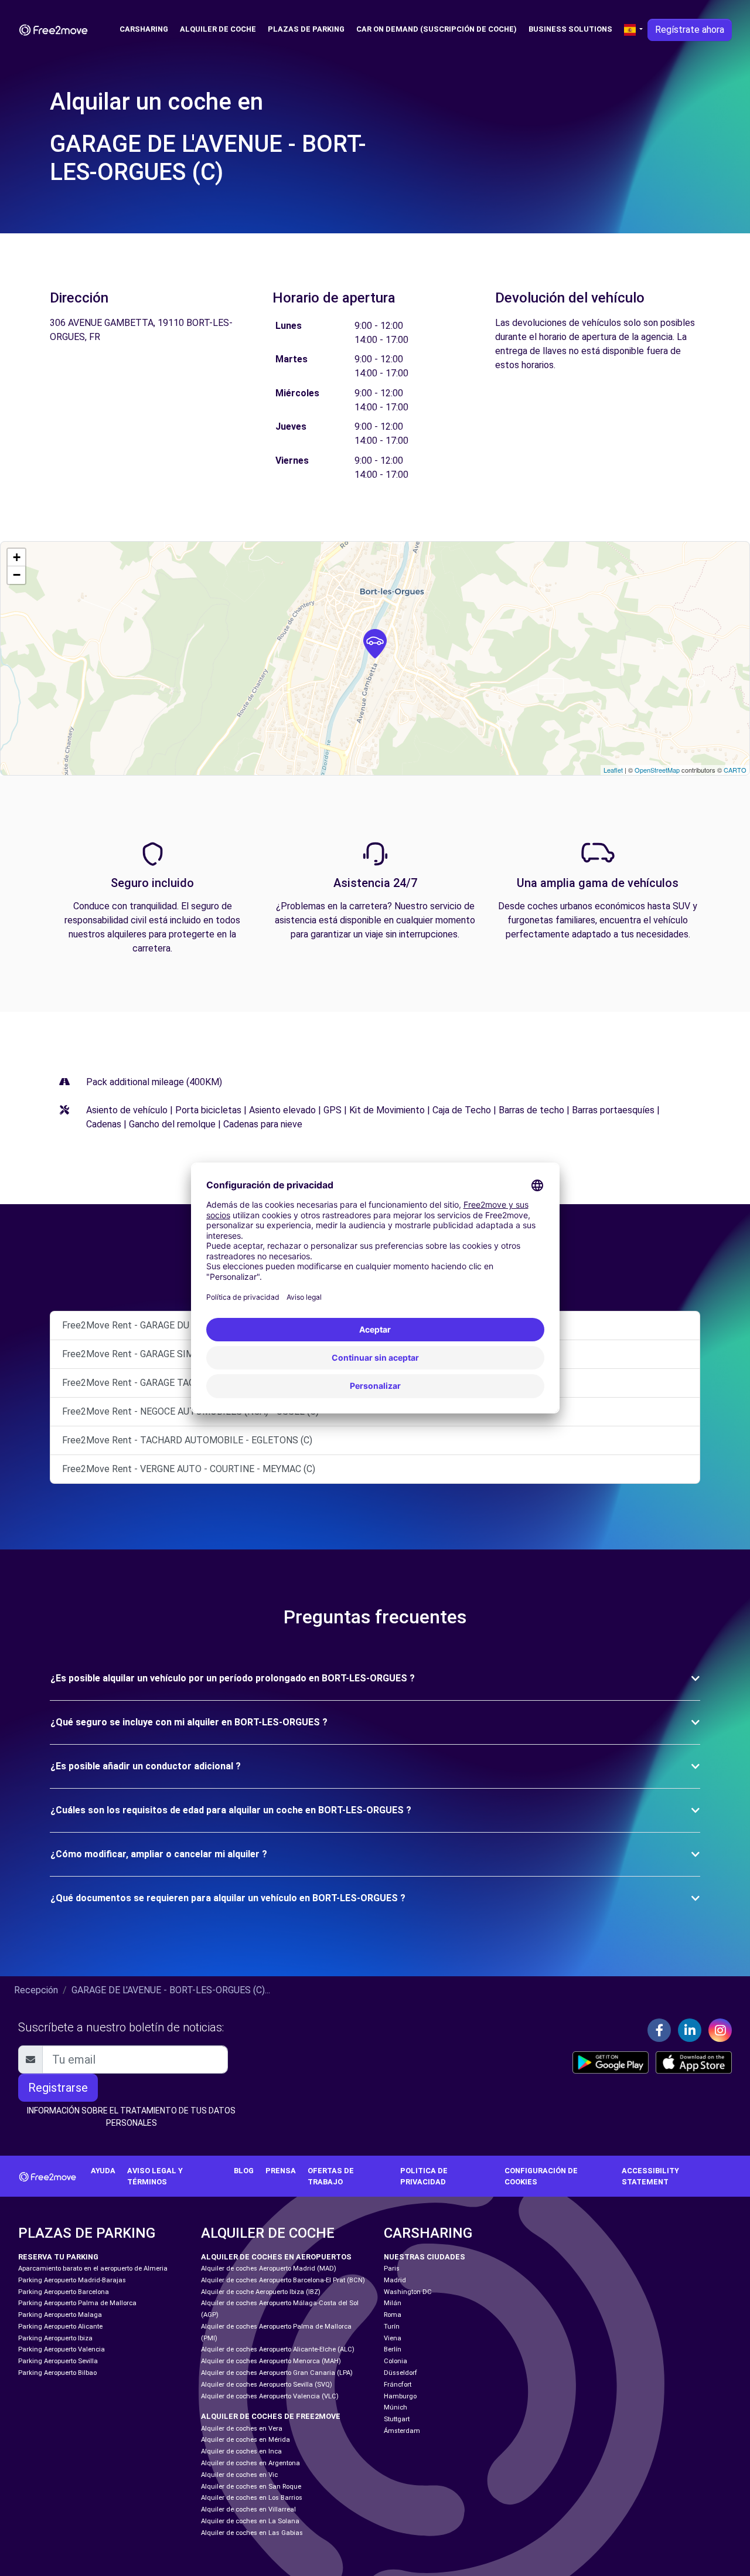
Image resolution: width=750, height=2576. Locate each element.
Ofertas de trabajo (331, 2176)
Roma (393, 2315)
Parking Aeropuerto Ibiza (55, 2338)
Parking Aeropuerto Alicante (60, 2327)
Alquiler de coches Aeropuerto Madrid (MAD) (269, 2269)
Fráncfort (398, 2385)
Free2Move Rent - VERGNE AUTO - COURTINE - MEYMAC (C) (189, 1469)
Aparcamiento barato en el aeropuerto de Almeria (93, 2269)
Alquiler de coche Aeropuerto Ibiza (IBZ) (261, 2292)
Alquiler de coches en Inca (241, 2451)
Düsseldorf (400, 2373)
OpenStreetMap (657, 770)
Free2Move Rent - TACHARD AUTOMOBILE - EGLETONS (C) (187, 1440)
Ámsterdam (402, 2431)
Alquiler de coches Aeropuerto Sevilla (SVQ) (267, 2385)
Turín (392, 2327)
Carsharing (144, 29)
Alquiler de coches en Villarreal (248, 2509)
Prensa (281, 2171)
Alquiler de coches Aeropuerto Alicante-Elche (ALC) (278, 2349)
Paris (392, 2269)
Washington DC (408, 2292)
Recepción (36, 1990)
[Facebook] (659, 2030)
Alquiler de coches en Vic (239, 2475)
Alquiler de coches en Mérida (246, 2440)
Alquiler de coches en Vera (242, 2429)
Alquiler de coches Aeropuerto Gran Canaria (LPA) (277, 2373)
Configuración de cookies (541, 2176)
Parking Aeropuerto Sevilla (58, 2361)
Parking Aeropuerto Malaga (60, 2315)
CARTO (735, 770)
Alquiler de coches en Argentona (250, 2463)
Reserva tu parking (58, 2257)
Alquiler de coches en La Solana (250, 2521)
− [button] (17, 575)
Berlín (393, 2349)
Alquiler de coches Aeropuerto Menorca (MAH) (271, 2361)
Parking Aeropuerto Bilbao (57, 2373)
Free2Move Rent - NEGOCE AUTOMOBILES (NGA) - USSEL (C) (190, 1411)
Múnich (396, 2407)
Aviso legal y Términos (155, 2176)
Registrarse (58, 2088)
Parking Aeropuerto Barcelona (64, 2292)
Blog (244, 2171)
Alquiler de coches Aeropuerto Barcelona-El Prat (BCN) (283, 2280)
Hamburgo (400, 2396)
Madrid (395, 2280)
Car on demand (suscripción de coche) (437, 29)
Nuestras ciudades (425, 2257)
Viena (393, 2338)
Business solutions (570, 29)
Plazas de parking (306, 29)
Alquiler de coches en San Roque (251, 2487)
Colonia (396, 2361)
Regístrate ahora (690, 30)
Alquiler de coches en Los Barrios (252, 2498)
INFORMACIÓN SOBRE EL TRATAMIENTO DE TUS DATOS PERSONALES (131, 2117)
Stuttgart (397, 2419)
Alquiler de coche (218, 29)
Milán (393, 2303)
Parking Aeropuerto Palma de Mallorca (77, 2303)
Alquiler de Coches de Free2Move (271, 2416)
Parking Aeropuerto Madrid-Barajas (72, 2280)
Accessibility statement (650, 2176)
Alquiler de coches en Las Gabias (252, 2533)
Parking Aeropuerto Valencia (62, 2349)
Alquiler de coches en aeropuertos (276, 2257)
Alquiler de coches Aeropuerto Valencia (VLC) (270, 2396)
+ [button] (17, 557)
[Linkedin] (690, 2030)
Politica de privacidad (424, 2176)
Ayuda (103, 2171)
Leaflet (613, 770)
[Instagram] (720, 2030)
